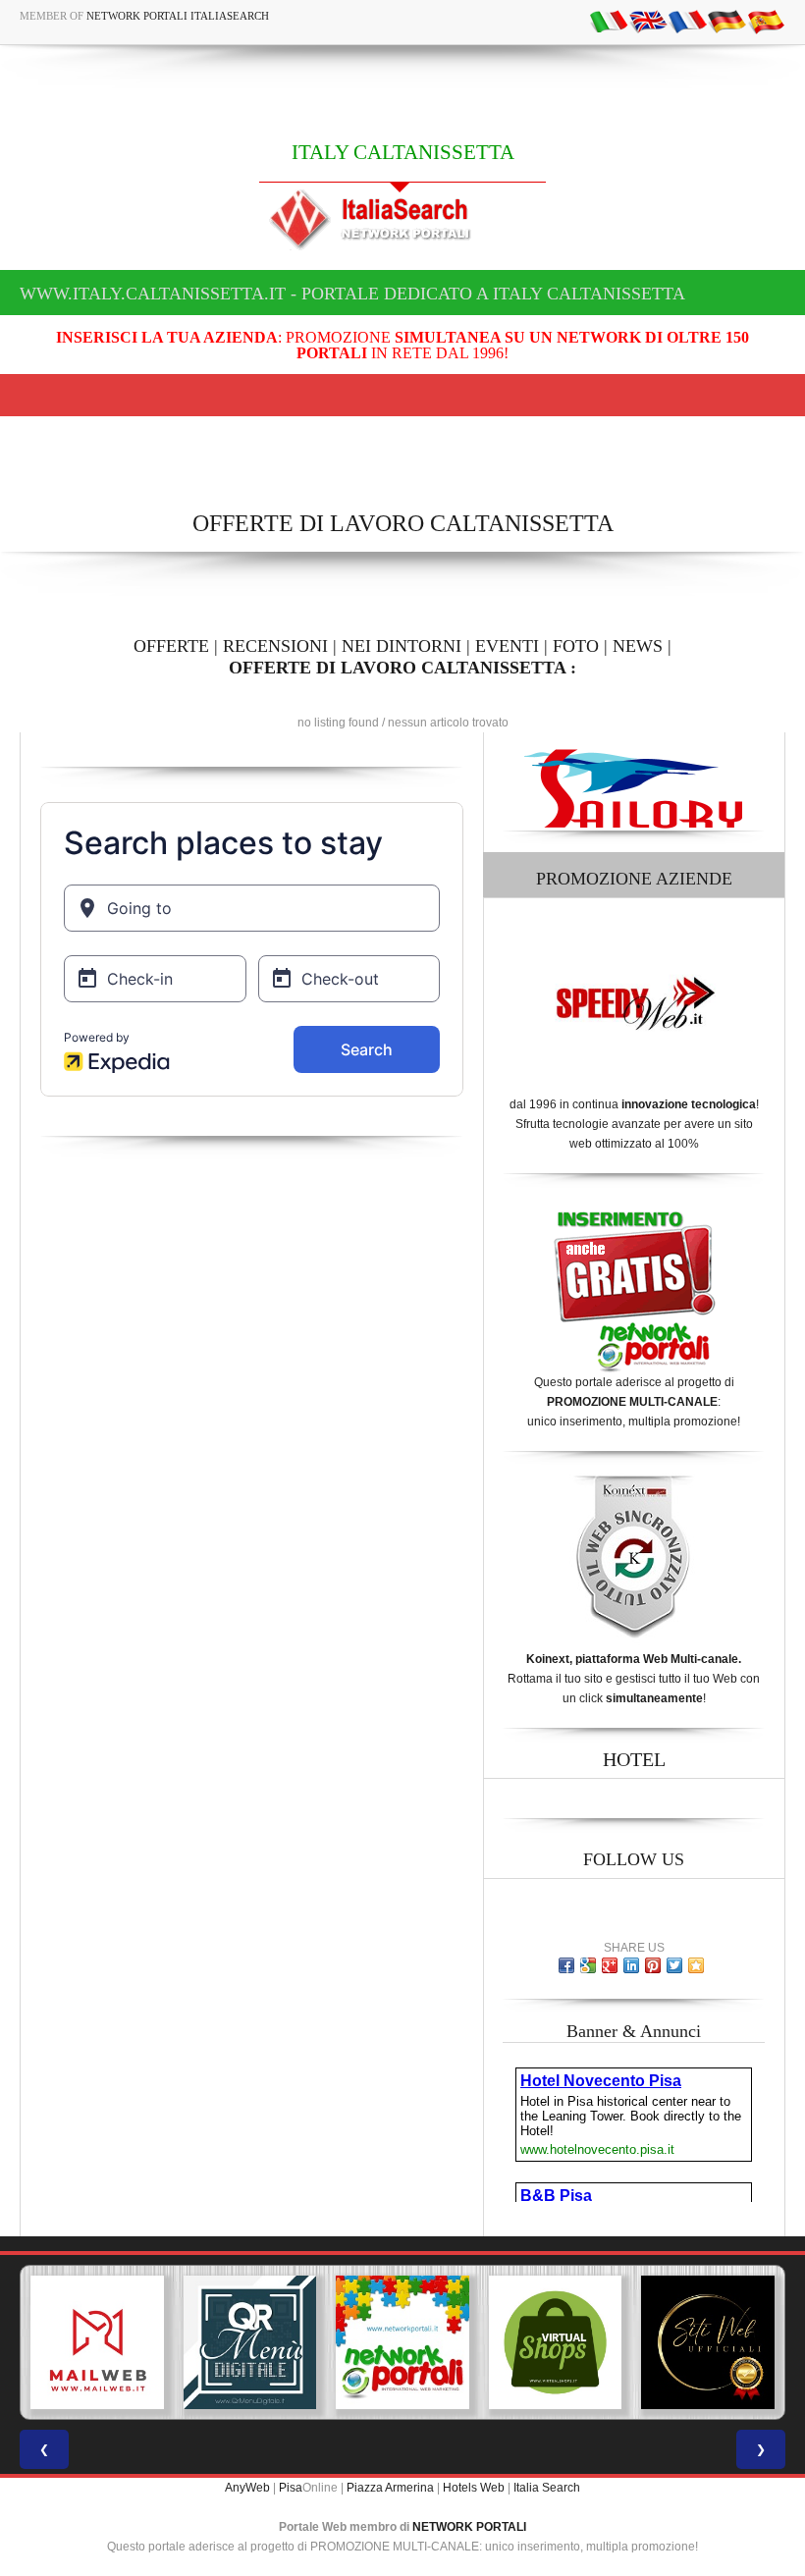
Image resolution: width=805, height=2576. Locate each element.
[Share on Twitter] (674, 1965)
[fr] (687, 21)
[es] (766, 21)
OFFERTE (171, 646)
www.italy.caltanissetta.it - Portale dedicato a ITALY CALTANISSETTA (352, 294)
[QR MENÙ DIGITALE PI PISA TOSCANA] (250, 2342)
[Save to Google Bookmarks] (588, 1965)
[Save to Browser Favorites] (696, 1965)
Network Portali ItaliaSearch (178, 16)
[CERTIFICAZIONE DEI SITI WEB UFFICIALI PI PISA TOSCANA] (708, 2342)
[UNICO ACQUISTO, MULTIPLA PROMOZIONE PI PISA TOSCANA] (402, 2342)
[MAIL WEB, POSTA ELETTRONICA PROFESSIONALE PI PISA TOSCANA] (97, 2342)
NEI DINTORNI (402, 646)
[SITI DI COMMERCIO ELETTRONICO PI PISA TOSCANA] (556, 2342)
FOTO (576, 646)
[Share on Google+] (610, 1965)
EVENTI (507, 646)
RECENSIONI (275, 646)
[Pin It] (653, 1965)
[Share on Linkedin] (631, 1965)
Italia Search (547, 2488)
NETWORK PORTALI (469, 2527)
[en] (648, 21)
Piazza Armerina (390, 2488)
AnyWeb (247, 2488)
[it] (609, 21)
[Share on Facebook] (566, 1965)
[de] (726, 21)
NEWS (638, 646)
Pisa (291, 2488)
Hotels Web (474, 2488)
